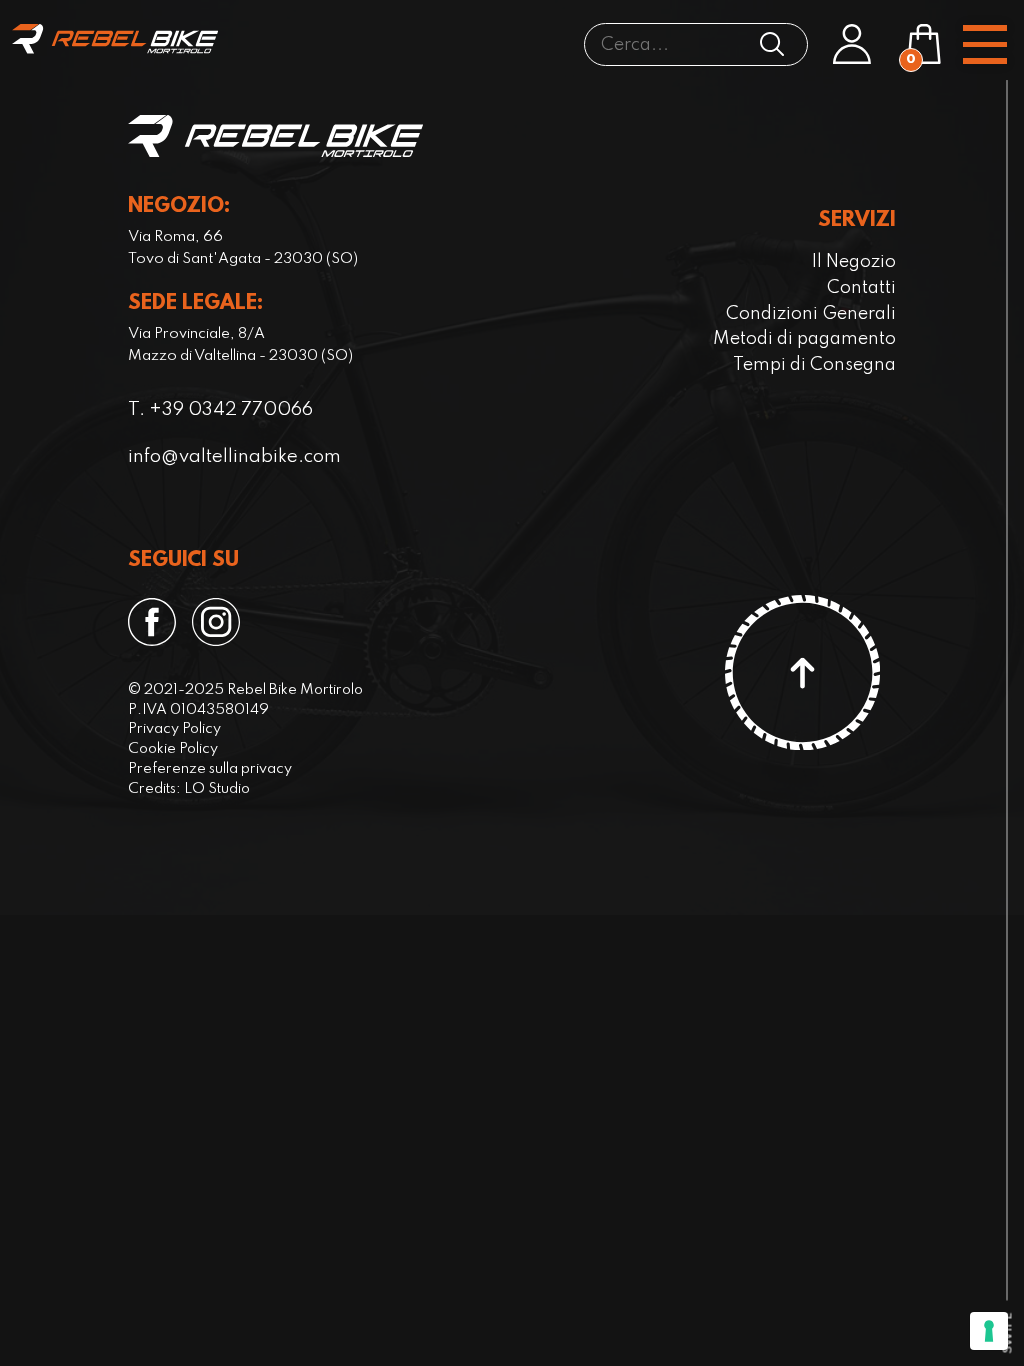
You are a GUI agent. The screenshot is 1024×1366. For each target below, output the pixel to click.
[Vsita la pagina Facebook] (152, 622)
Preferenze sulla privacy (210, 769)
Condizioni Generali (811, 314)
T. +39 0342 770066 (220, 410)
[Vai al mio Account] (852, 44)
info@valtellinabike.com (234, 457)
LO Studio (217, 789)
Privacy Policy (174, 729)
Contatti (861, 288)
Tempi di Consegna (814, 365)
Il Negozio (854, 262)
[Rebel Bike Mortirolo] (115, 39)
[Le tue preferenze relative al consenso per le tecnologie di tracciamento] (989, 1331)
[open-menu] (985, 44)
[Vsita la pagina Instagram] (216, 622)
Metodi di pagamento (804, 339)
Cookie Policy (173, 749)
